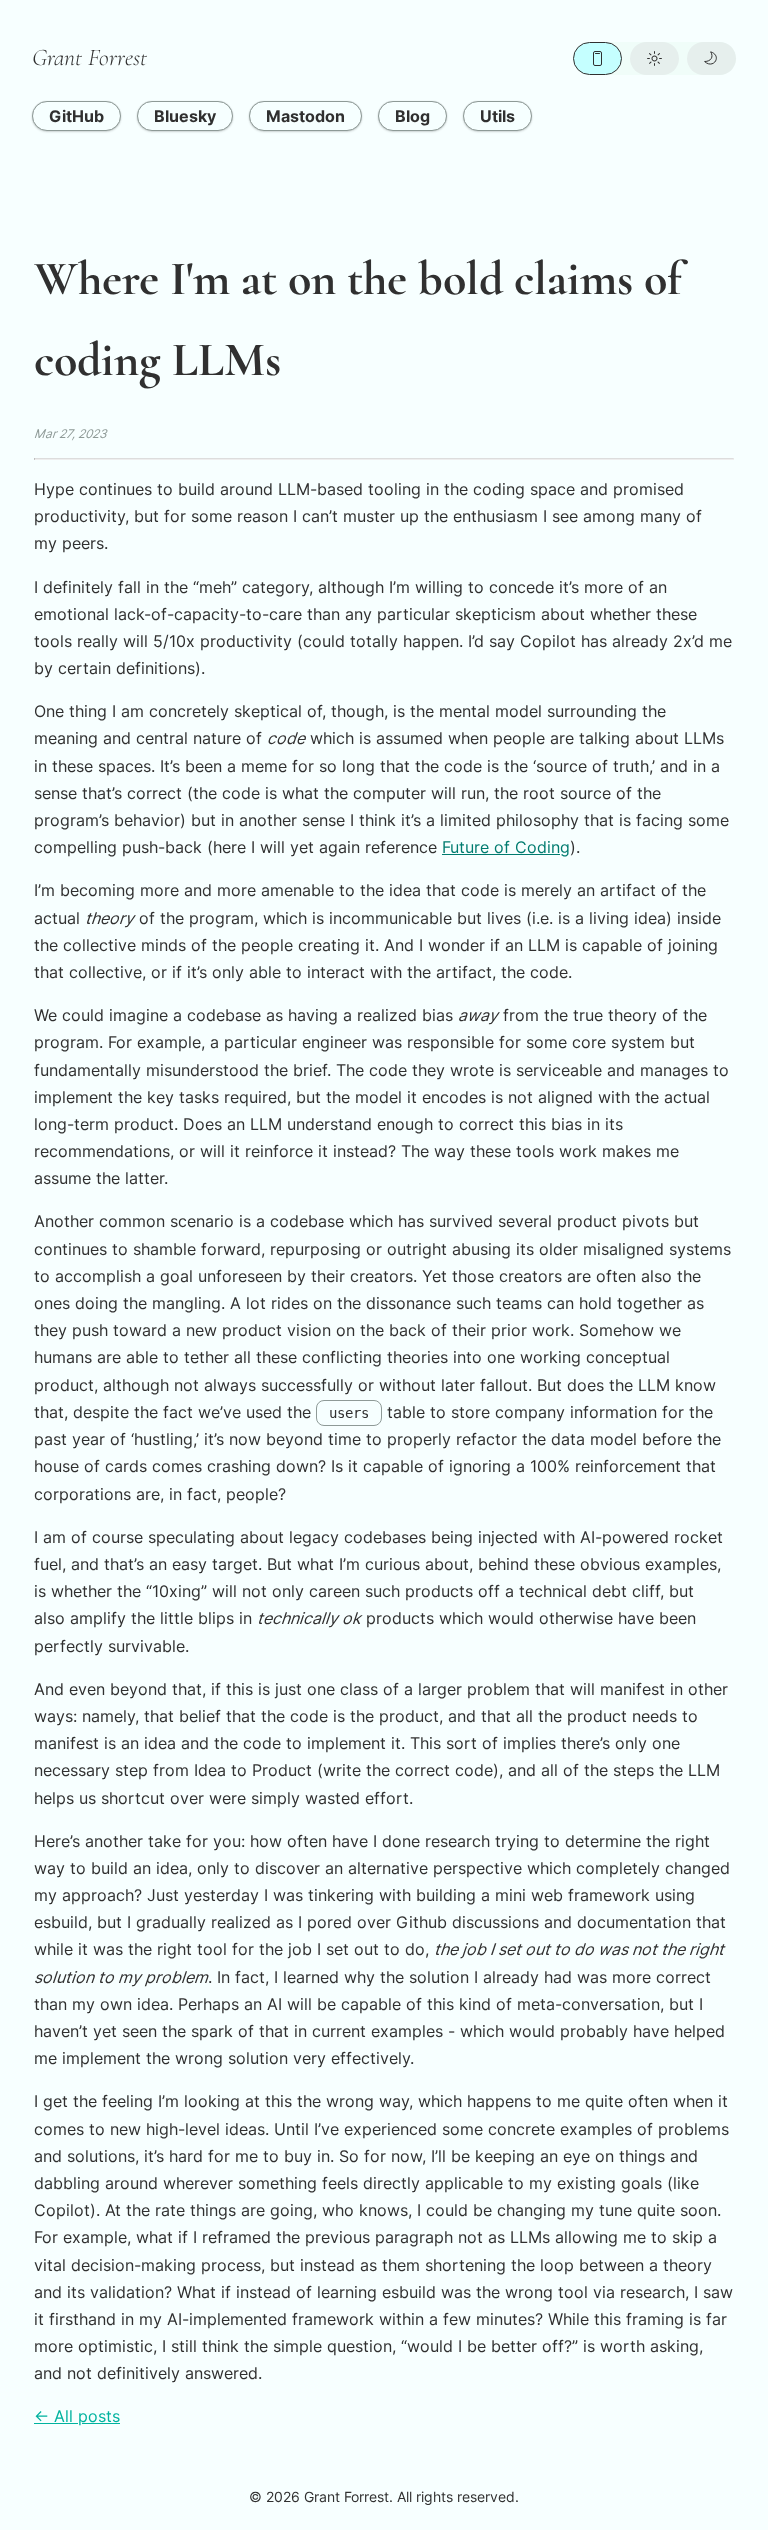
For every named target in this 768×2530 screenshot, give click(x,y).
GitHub (76, 116)
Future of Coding (506, 847)
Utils (497, 116)
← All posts (77, 2416)
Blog (412, 116)
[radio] (597, 58)
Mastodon (305, 116)
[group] (654, 58)
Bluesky (185, 116)
